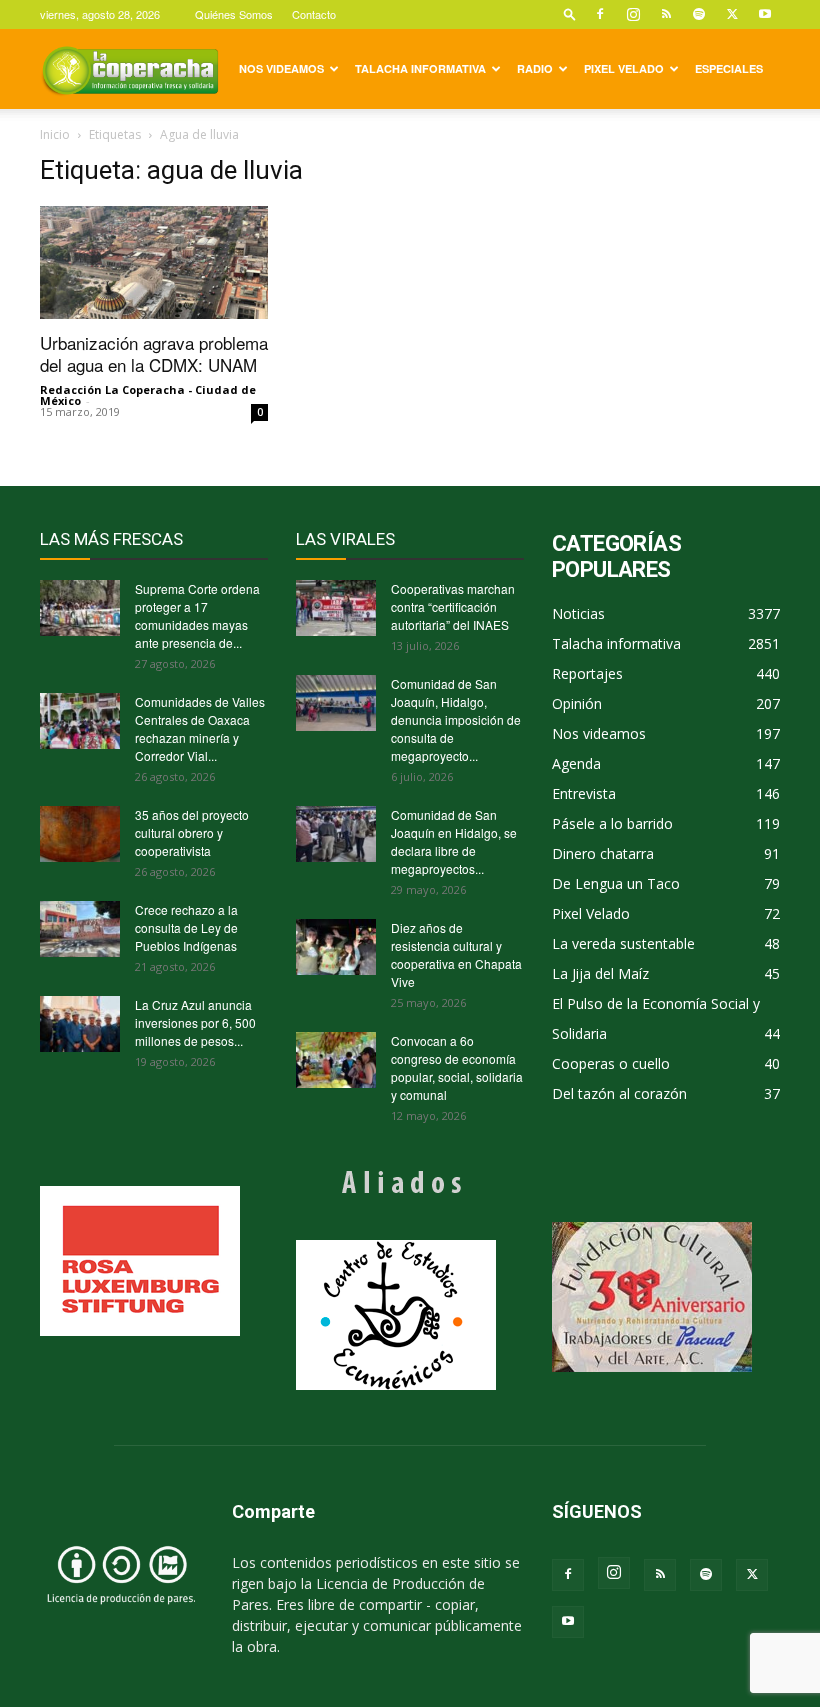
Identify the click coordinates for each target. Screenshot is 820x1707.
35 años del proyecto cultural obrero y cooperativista (192, 832)
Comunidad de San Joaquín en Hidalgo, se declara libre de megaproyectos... (454, 841)
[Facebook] (600, 14)
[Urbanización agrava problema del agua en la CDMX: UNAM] (154, 262)
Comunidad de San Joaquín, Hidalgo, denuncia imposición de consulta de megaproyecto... (456, 719)
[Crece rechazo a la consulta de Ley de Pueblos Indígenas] (80, 929)
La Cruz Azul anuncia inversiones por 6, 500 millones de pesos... (195, 1022)
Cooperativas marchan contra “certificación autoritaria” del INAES (453, 606)
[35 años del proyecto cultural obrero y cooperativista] (80, 834)
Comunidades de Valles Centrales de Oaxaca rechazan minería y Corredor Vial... (200, 728)
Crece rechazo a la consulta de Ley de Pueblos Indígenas (186, 927)
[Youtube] (765, 14)
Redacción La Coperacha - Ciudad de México (148, 395)
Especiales (729, 68)
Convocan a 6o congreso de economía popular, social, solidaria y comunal (457, 1067)
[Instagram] (633, 14)
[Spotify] (699, 14)
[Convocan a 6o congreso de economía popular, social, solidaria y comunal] (336, 1060)
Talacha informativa (420, 68)
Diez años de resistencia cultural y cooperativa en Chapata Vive (456, 954)
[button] (570, 13)
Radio (535, 68)
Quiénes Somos (234, 14)
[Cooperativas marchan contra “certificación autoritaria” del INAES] (336, 608)
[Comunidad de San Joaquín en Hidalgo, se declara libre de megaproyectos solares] (336, 834)
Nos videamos (281, 68)
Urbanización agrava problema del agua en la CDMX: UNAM (154, 353)
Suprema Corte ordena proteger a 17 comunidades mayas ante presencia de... (197, 615)
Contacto (314, 14)
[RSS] (666, 14)
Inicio (55, 134)
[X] (732, 14)
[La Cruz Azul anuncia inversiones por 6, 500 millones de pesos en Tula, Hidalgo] (80, 1024)
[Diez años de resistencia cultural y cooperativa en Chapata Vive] (336, 947)
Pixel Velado (624, 68)
